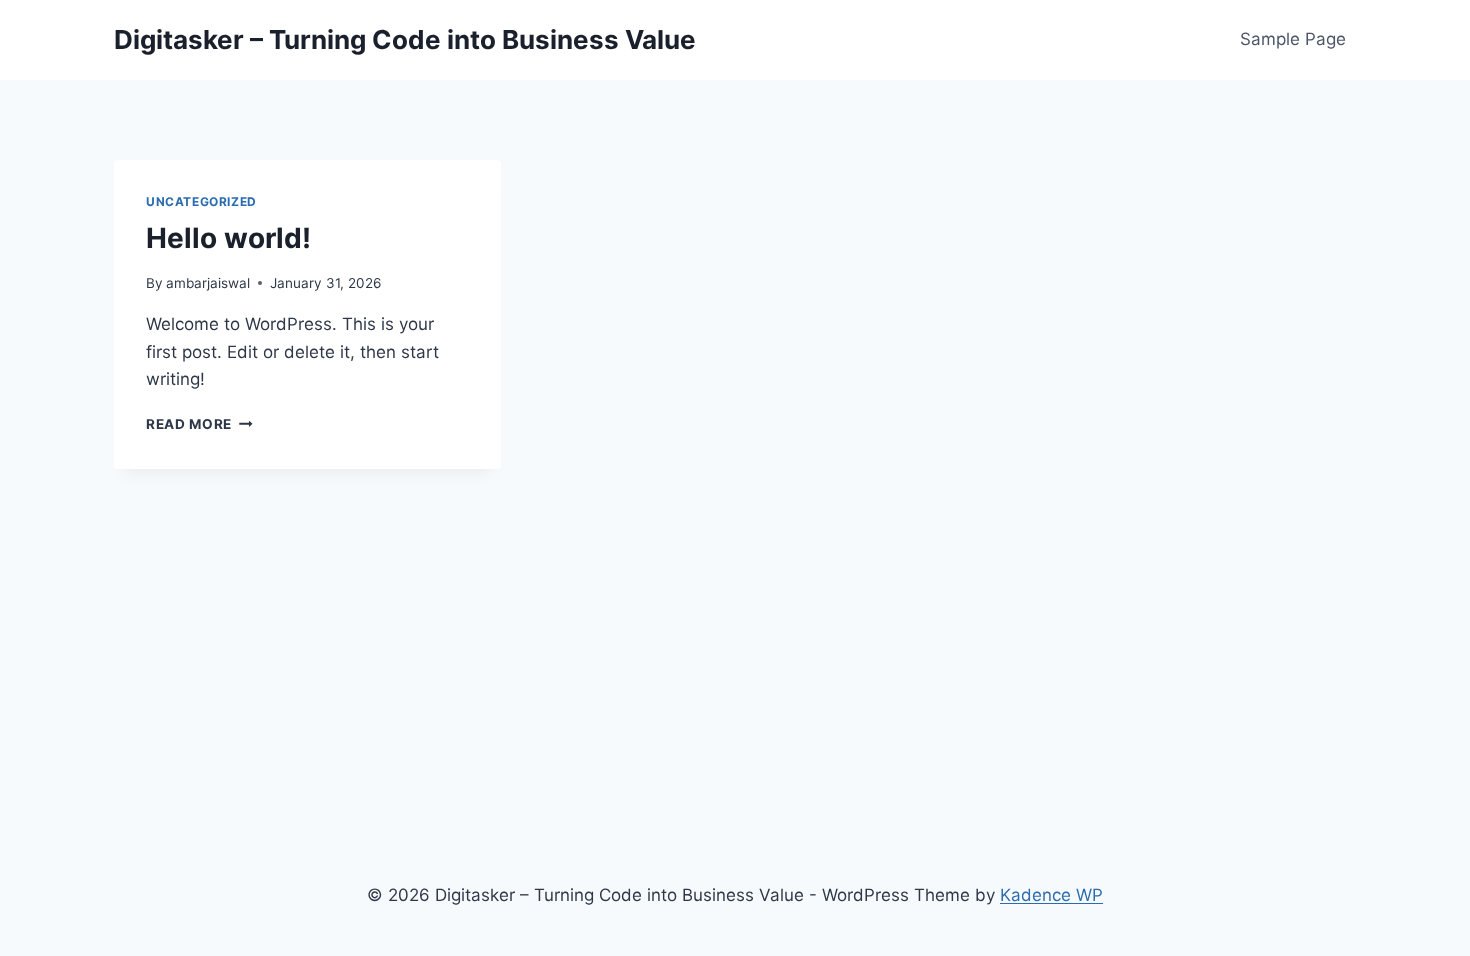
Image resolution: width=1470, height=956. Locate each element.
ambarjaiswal (208, 283)
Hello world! (228, 238)
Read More (199, 424)
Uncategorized (201, 201)
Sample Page (1293, 39)
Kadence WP (1051, 895)
